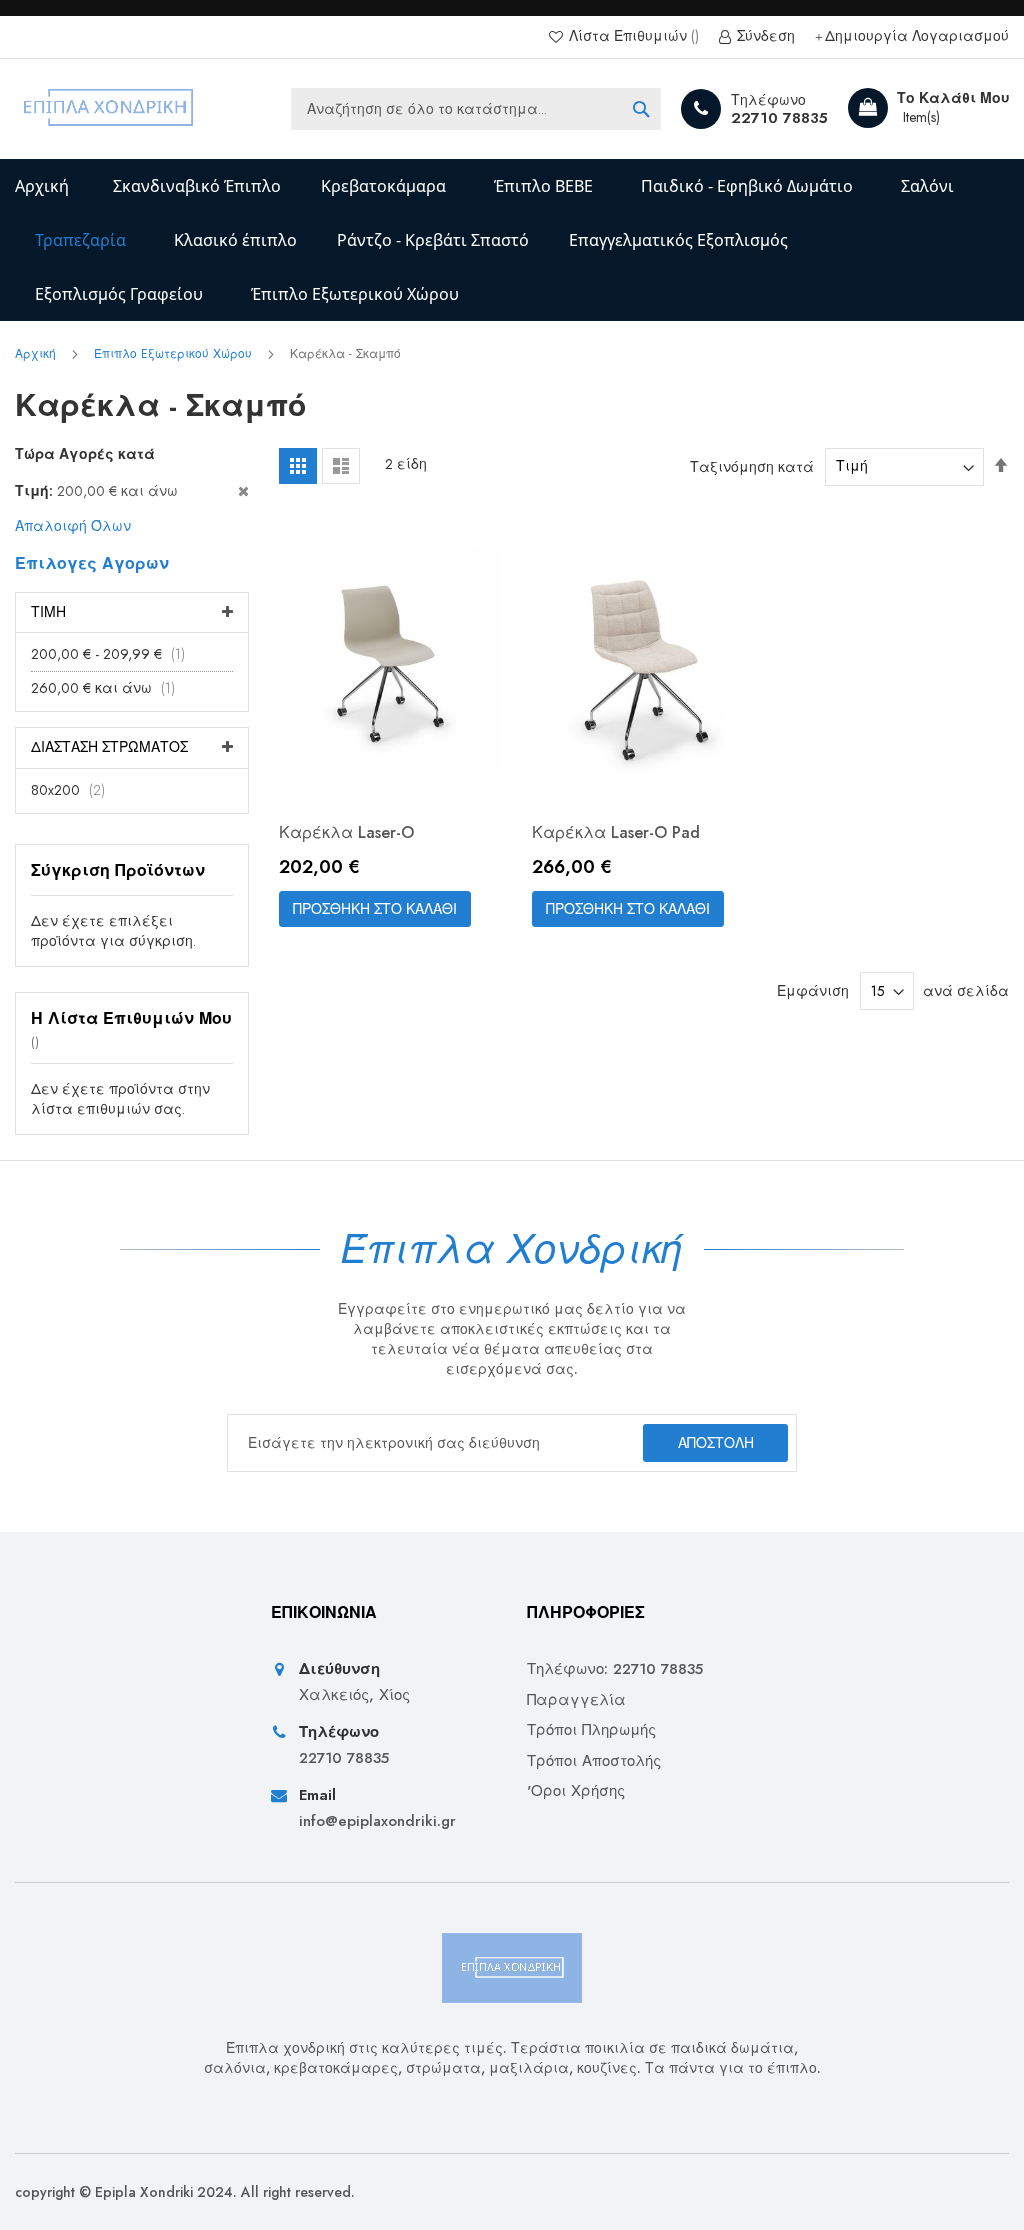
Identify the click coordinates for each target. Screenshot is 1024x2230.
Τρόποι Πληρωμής (591, 1730)
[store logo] (109, 109)
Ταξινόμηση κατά (752, 466)
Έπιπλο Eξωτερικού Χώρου (175, 354)
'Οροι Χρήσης (576, 1791)
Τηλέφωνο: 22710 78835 (615, 1669)
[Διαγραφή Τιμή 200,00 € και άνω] (131, 491)
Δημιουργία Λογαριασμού (917, 36)
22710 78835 (779, 118)
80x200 (74, 790)
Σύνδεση (764, 36)
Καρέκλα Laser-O (346, 832)
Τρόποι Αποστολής (594, 1761)
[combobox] (476, 109)
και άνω (109, 688)
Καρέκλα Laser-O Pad (616, 832)
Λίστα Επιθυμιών (628, 36)
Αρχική (42, 186)
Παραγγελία (576, 1700)
